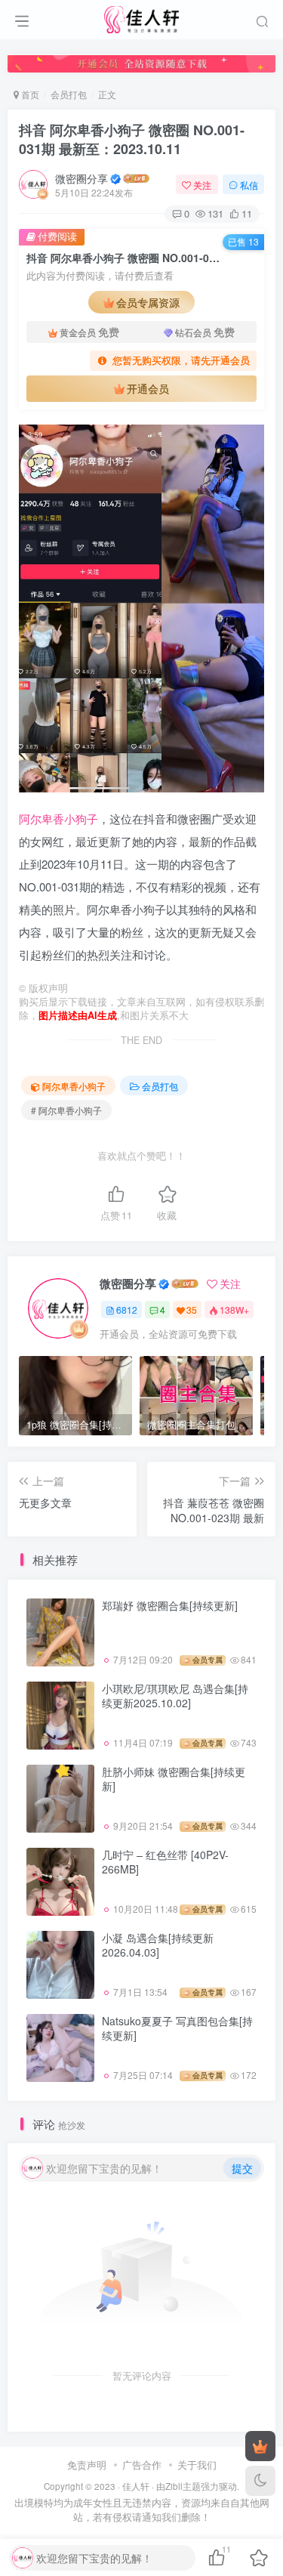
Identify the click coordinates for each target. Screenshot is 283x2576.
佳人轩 (136, 2486)
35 (192, 1310)
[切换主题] (260, 2481)
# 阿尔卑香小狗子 (66, 1110)
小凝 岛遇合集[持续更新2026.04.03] (158, 1945)
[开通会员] (260, 2446)
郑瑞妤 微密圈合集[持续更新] (170, 1605)
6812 (127, 1310)
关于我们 (197, 2465)
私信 (249, 185)
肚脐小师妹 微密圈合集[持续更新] (174, 1779)
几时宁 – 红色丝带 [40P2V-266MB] (165, 1862)
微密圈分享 (82, 178)
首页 (29, 94)
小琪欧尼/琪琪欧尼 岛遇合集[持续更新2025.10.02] (175, 1696)
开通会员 (148, 388)
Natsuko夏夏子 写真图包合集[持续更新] (177, 2028)
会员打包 (69, 94)
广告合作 (142, 2465)
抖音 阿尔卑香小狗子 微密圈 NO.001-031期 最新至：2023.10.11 (132, 139)
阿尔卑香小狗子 (58, 819)
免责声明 (87, 2465)
